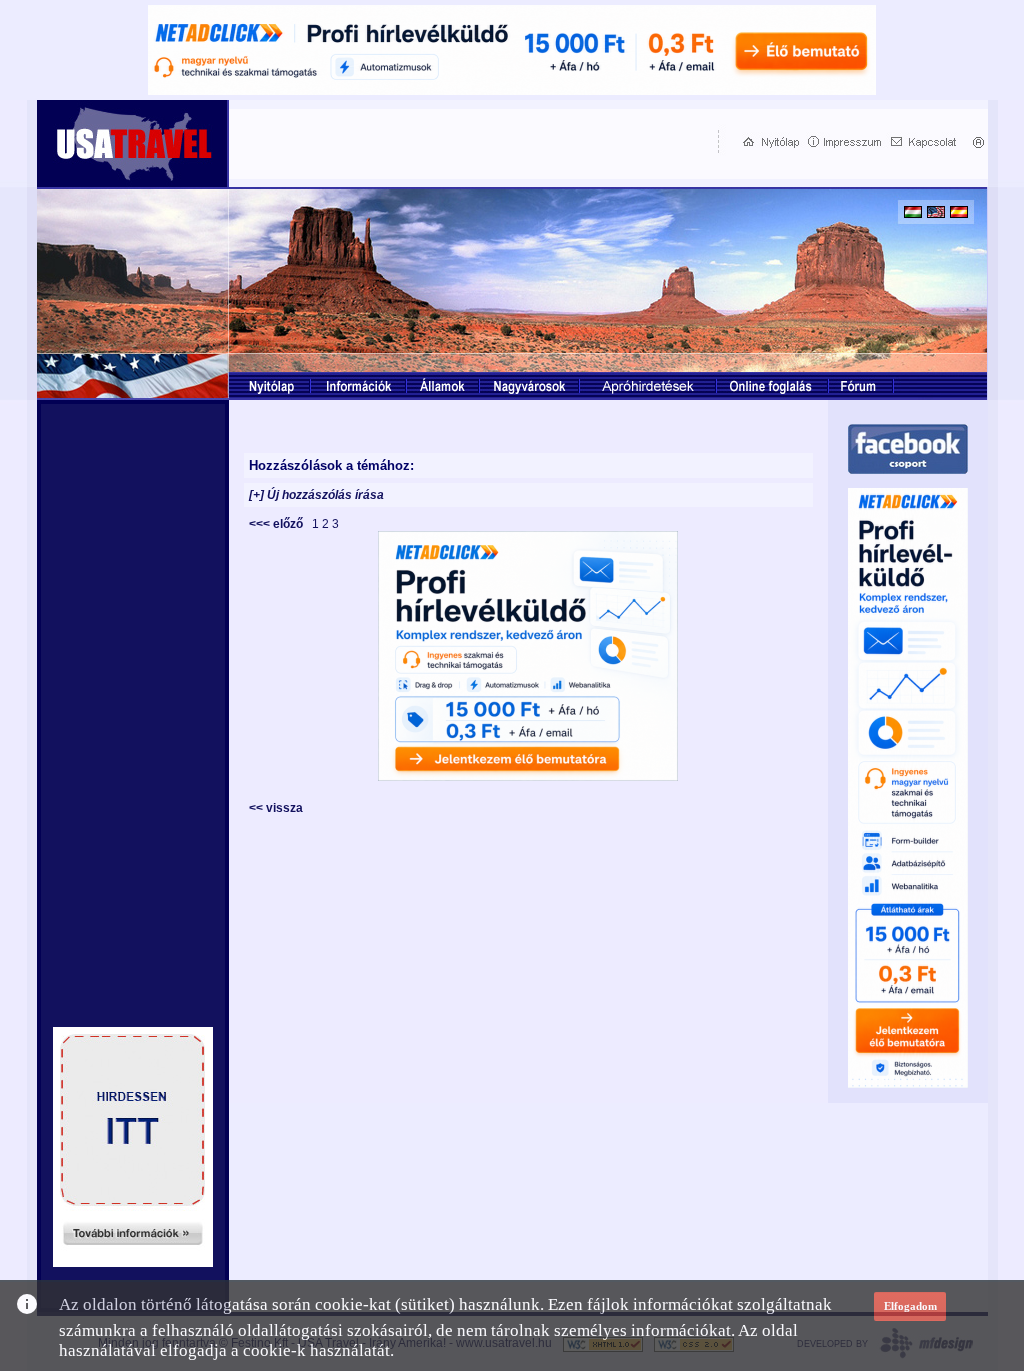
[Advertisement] (469, 141)
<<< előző (279, 524)
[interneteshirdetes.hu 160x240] (133, 1261)
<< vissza (276, 808)
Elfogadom (910, 1306)
